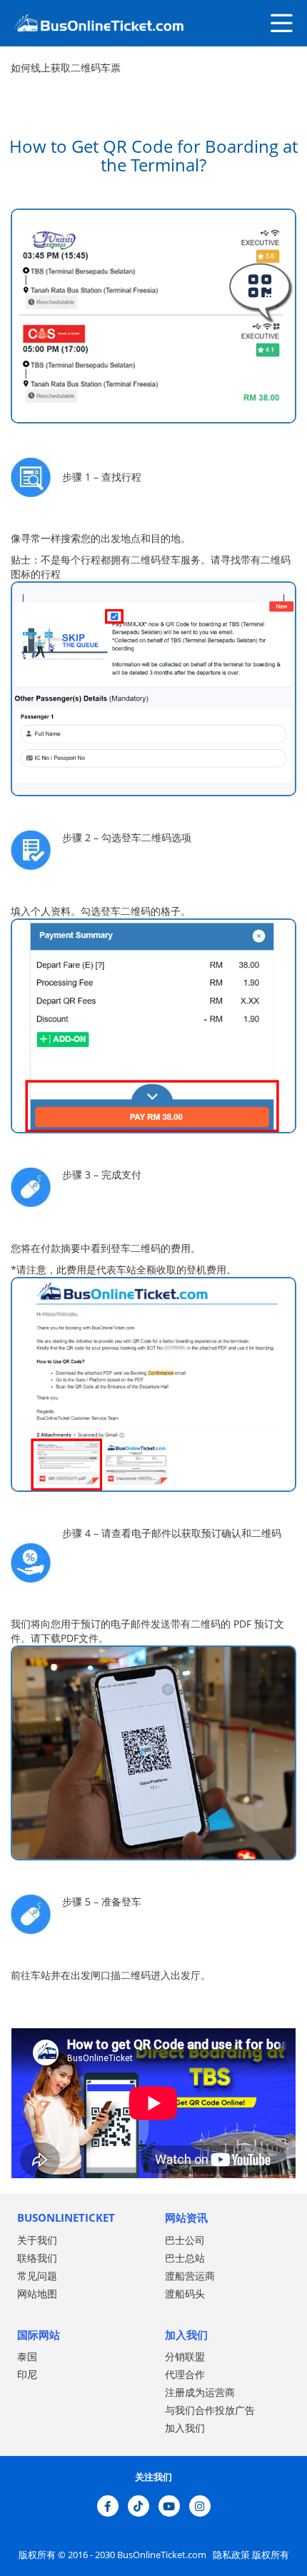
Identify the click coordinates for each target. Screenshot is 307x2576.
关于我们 (37, 2240)
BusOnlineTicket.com (163, 2555)
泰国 (27, 2356)
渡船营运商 (190, 2276)
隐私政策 (230, 2555)
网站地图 (37, 2294)
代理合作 (185, 2374)
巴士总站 (185, 2258)
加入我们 (185, 2428)
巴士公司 (185, 2240)
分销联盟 (185, 2356)
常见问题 (37, 2276)
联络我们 (37, 2258)
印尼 (27, 2374)
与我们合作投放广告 (210, 2410)
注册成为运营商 (200, 2392)
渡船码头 (185, 2294)
